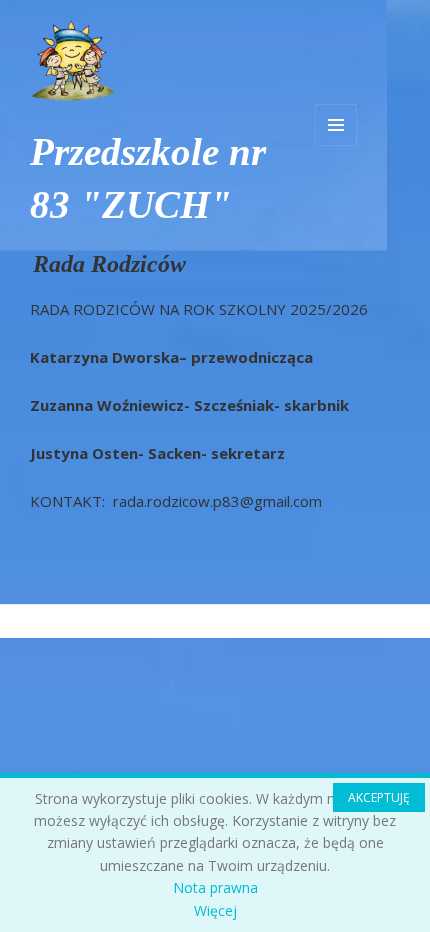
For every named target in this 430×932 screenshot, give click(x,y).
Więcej (215, 910)
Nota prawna (215, 887)
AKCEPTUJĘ (379, 797)
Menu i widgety (336, 125)
